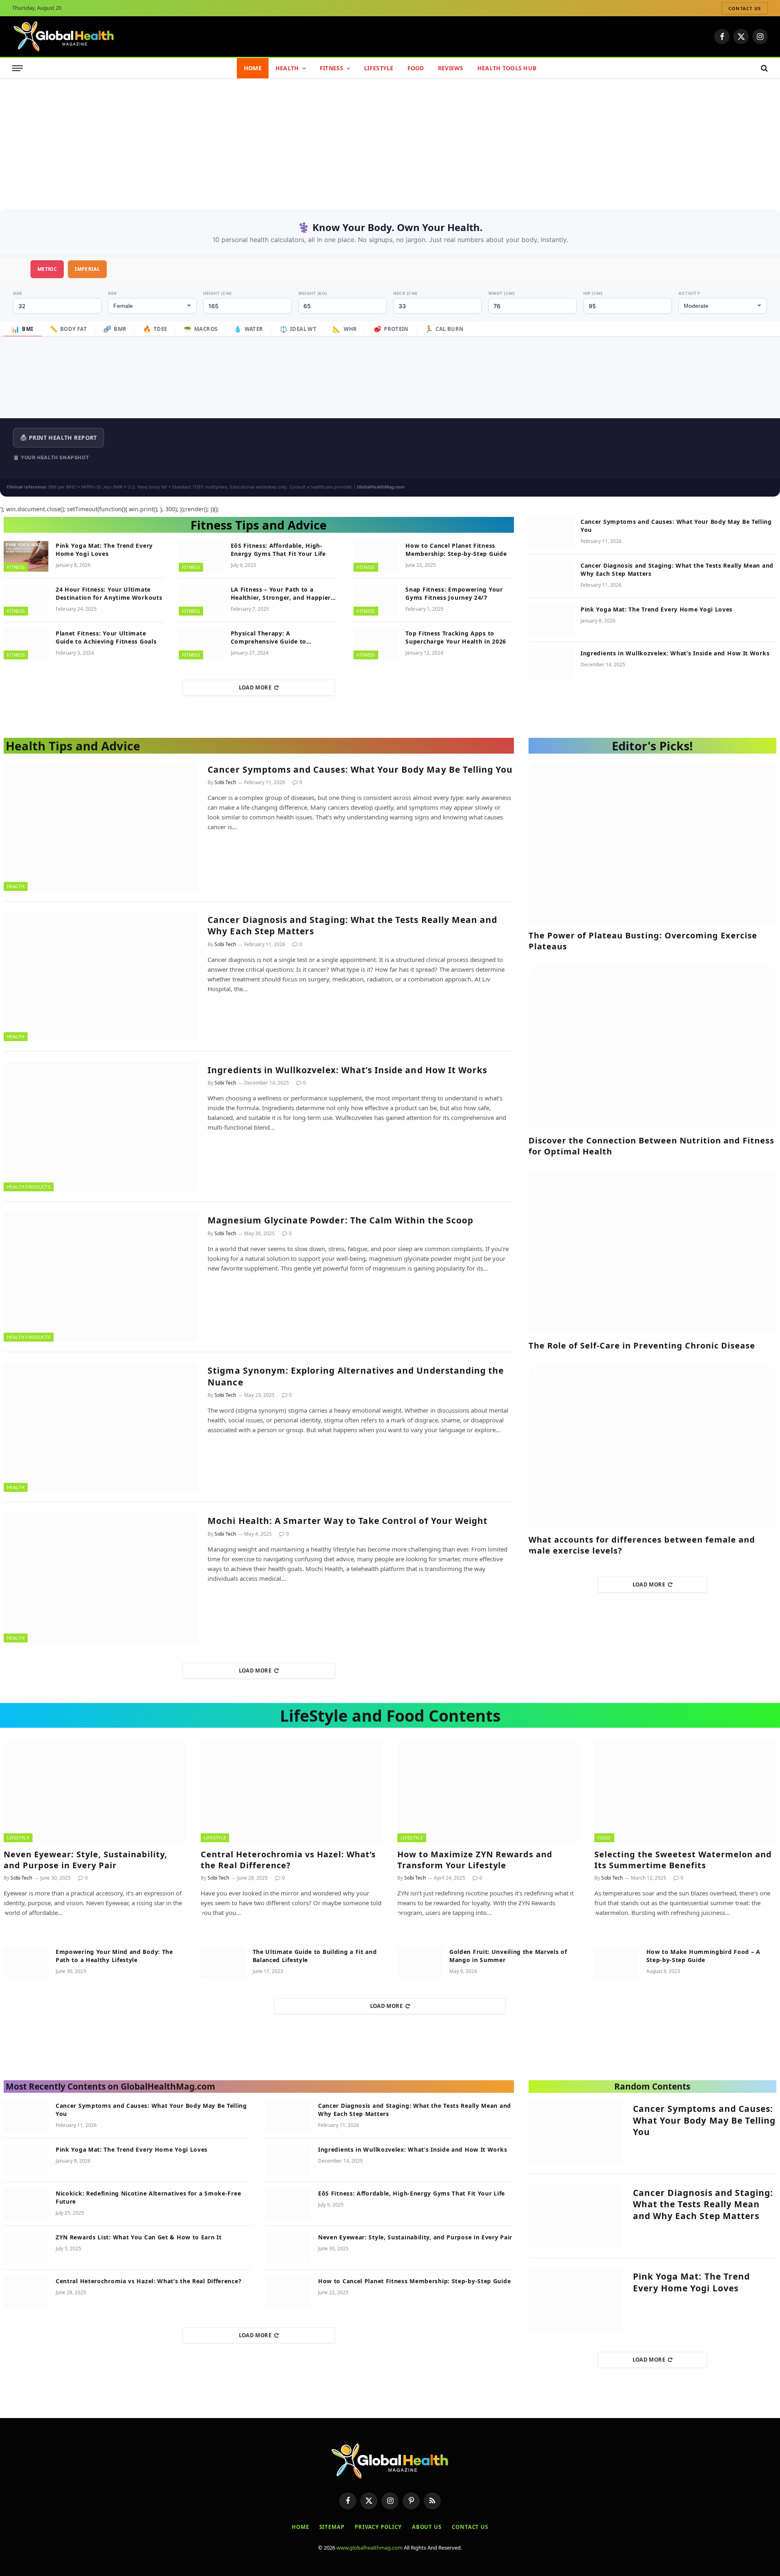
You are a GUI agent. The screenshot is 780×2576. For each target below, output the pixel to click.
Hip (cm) (593, 293)
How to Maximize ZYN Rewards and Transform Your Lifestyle (475, 1860)
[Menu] (17, 68)
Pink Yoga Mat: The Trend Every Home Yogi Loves (104, 550)
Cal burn (444, 329)
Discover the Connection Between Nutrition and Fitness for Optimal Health (651, 1146)
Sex (113, 293)
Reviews (451, 68)
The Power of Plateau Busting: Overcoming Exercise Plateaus (643, 941)
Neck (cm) (405, 293)
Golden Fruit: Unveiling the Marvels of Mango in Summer (508, 1956)
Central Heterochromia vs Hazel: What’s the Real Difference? (288, 1860)
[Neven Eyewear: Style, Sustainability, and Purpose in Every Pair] (95, 1791)
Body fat (68, 329)
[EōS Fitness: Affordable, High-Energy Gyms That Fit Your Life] (201, 556)
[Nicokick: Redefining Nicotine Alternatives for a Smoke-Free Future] (26, 2204)
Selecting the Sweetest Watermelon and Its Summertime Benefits (683, 1860)
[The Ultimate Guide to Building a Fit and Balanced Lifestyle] (223, 1962)
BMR (115, 329)
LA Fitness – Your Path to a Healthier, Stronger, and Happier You (281, 594)
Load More (255, 687)
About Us (427, 2527)
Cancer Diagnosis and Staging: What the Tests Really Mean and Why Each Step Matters (677, 569)
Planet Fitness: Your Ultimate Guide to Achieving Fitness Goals (106, 637)
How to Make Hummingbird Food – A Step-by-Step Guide (703, 1956)
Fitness (331, 68)
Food (416, 68)
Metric (47, 269)
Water (248, 329)
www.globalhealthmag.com (369, 2548)
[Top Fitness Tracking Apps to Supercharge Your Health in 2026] (376, 644)
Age (18, 293)
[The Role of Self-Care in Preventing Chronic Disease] (652, 1253)
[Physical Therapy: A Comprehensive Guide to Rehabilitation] (201, 644)
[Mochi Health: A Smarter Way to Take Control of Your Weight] (101, 1578)
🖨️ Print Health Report (58, 438)
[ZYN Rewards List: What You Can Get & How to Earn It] (26, 2248)
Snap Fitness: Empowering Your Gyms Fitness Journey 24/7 (454, 593)
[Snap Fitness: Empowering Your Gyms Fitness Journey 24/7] (376, 600)
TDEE (155, 329)
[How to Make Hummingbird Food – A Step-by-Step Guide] (617, 1962)
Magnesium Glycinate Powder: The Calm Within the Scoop (340, 1220)
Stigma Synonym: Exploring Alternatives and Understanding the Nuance (356, 1376)
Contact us (745, 8)
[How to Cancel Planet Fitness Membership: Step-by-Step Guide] (376, 556)
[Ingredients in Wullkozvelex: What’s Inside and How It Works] (551, 664)
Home (253, 68)
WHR (345, 329)
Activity (689, 293)
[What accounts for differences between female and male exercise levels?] (652, 1447)
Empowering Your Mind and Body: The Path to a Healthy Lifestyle (114, 1956)
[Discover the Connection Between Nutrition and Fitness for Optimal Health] (652, 1048)
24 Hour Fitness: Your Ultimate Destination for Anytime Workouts (109, 593)
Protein (391, 329)
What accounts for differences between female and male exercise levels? (642, 1545)
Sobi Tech (225, 782)
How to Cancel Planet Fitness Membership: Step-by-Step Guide (456, 550)
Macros (201, 329)
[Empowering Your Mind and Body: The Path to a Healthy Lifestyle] (26, 1962)
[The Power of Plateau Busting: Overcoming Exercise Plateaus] (652, 843)
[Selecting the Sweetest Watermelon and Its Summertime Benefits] (686, 1791)
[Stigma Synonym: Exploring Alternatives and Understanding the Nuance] (101, 1427)
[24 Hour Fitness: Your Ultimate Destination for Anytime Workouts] (26, 600)
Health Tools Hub (507, 68)
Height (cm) (218, 293)
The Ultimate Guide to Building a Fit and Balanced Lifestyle (315, 1956)
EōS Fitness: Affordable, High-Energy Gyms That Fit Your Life (278, 550)
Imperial (87, 269)
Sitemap (332, 2527)
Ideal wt (298, 329)
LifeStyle (379, 68)
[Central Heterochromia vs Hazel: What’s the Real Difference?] (292, 1791)
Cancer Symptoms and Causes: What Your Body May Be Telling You (676, 526)
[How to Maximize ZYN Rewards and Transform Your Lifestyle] (489, 1791)
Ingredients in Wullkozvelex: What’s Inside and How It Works (675, 653)
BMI (22, 329)
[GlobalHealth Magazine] (64, 37)
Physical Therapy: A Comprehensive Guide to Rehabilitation (269, 638)
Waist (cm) (502, 293)
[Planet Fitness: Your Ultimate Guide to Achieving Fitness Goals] (26, 644)
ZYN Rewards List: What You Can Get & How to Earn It (139, 2237)
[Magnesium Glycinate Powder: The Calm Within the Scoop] (101, 1277)
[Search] (764, 68)
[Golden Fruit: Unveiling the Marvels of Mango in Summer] (420, 1962)
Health (287, 68)
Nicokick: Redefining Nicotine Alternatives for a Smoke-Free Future (148, 2197)
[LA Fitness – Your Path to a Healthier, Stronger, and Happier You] (201, 600)
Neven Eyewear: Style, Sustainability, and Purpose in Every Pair (86, 1860)
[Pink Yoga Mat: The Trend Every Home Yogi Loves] (26, 556)
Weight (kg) (313, 293)
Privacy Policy (378, 2527)
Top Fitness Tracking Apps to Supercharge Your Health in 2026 (456, 637)
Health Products (29, 1187)
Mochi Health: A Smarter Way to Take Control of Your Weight (348, 1521)
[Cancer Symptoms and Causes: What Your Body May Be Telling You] (551, 532)
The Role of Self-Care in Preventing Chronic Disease (642, 1345)
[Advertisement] (390, 140)
